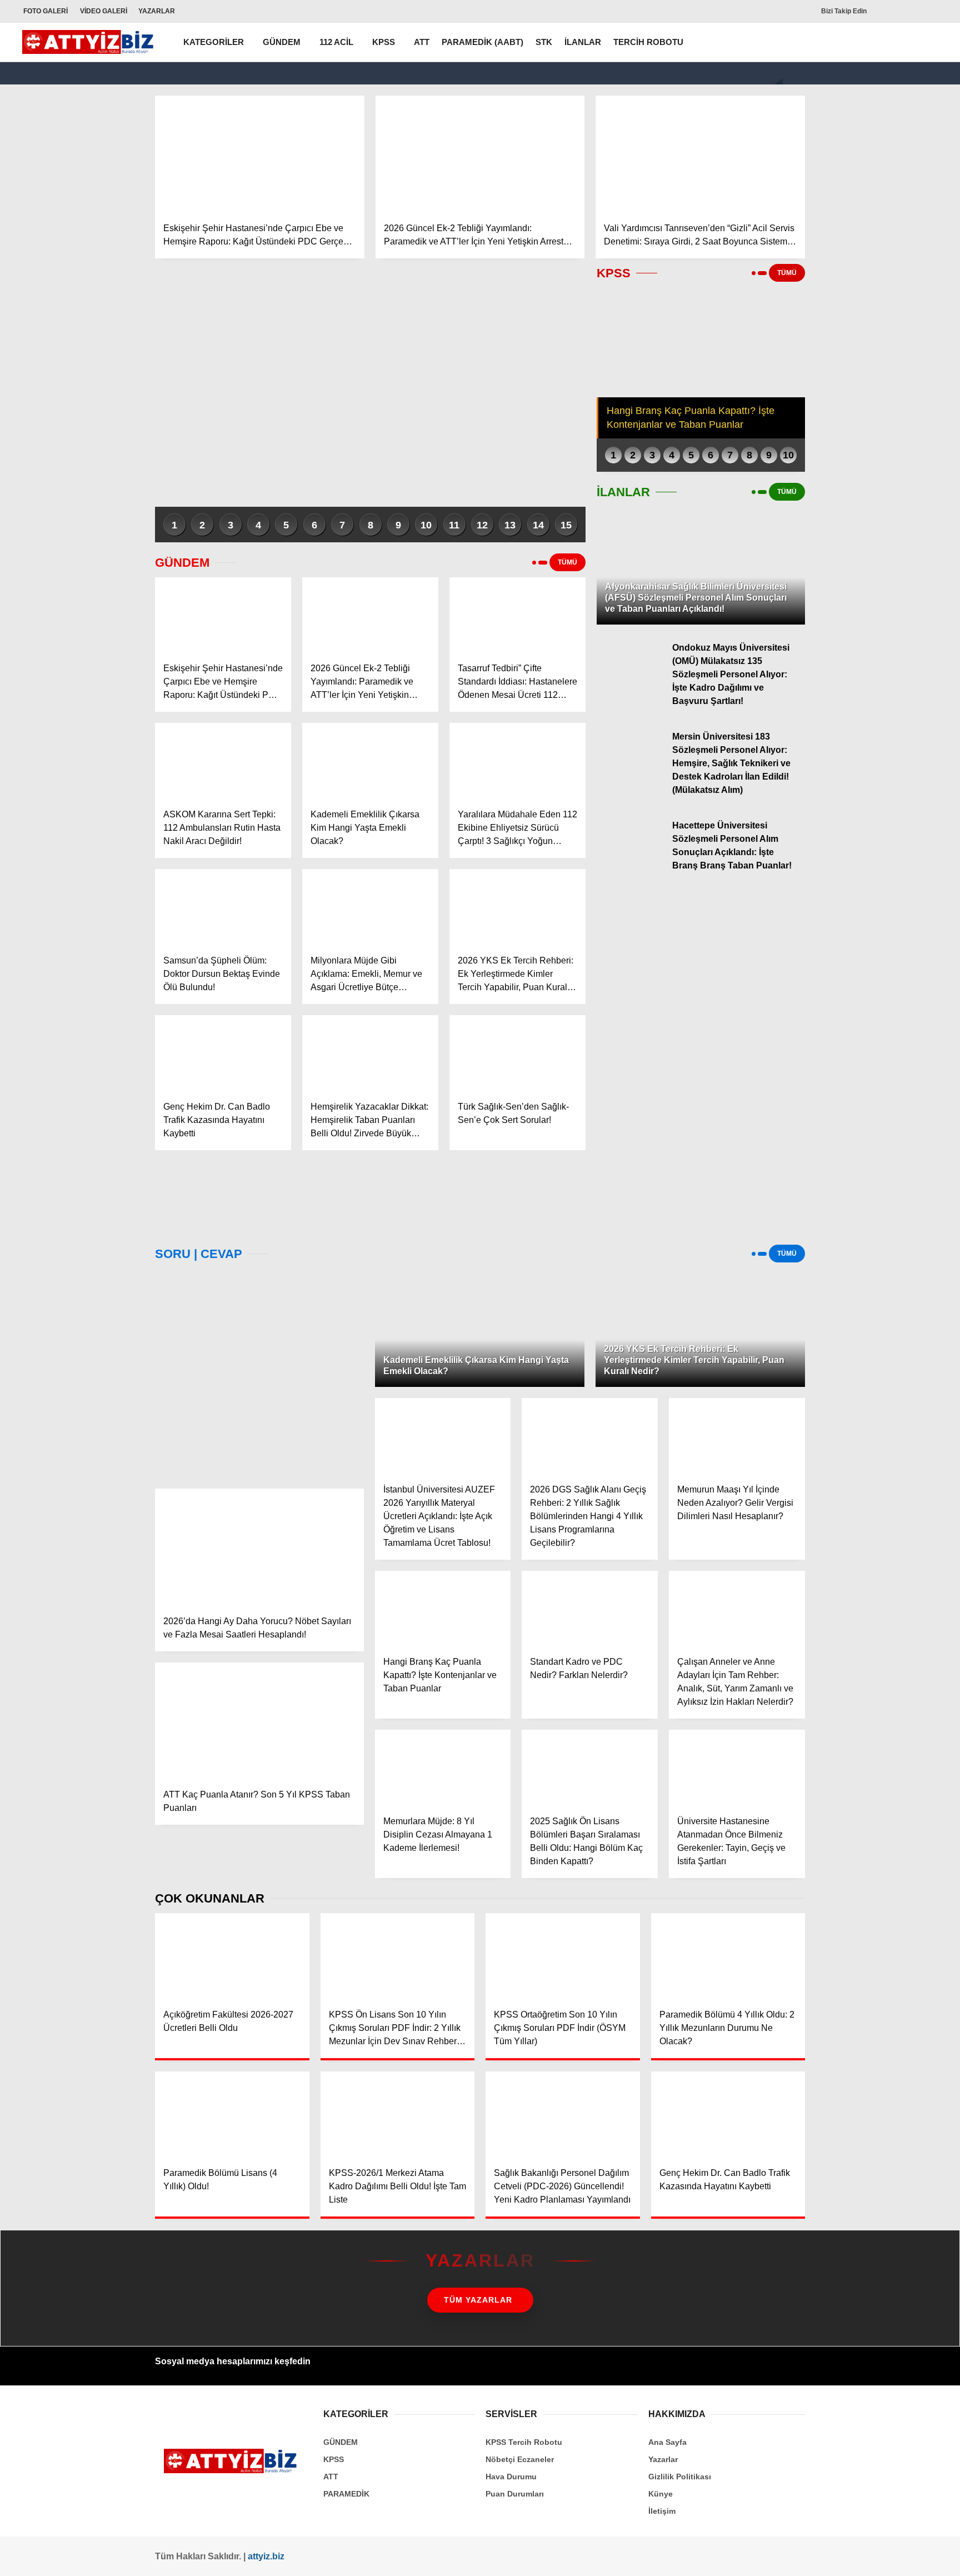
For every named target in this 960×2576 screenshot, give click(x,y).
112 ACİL (336, 42)
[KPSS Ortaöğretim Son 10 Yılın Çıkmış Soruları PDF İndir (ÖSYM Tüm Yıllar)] (563, 1956)
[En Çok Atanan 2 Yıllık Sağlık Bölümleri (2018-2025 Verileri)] (259, 1373)
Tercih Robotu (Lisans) (876, 229)
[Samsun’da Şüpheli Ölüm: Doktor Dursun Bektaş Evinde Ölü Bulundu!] (223, 907)
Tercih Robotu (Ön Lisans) (883, 251)
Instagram (891, 534)
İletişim (662, 2511)
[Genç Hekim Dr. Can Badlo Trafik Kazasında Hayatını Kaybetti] (223, 1054)
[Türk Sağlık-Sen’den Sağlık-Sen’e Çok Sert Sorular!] (517, 1054)
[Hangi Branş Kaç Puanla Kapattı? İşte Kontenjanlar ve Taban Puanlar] (443, 1609)
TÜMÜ (567, 562)
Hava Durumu (860, 342)
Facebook (891, 485)
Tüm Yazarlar (478, 2300)
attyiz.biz (266, 2556)
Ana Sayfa (854, 62)
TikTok (891, 596)
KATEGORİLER (214, 42)
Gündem (849, 184)
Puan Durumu (860, 365)
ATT (422, 42)
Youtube (891, 565)
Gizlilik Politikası (680, 2477)
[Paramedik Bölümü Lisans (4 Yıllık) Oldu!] (232, 2115)
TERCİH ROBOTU (648, 42)
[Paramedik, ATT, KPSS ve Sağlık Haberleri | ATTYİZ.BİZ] (91, 49)
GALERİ (46, 11)
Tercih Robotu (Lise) (872, 273)
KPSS (844, 206)
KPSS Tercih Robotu (524, 2442)
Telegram (891, 658)
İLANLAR (583, 42)
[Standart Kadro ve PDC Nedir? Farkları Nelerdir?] (590, 1609)
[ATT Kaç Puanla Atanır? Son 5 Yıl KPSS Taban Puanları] (259, 1721)
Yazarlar (849, 85)
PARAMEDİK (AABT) (482, 42)
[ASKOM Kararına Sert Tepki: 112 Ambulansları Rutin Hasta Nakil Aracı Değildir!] (223, 761)
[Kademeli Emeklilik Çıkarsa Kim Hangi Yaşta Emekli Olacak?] (370, 761)
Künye (661, 2494)
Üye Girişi (853, 132)
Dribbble (891, 627)
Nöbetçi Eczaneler (877, 318)
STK (544, 42)
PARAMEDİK (346, 2494)
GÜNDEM (282, 42)
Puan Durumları (515, 2494)
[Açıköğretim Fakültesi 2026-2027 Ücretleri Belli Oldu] (232, 1956)
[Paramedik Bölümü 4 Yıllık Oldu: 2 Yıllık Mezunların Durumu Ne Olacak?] (728, 1956)
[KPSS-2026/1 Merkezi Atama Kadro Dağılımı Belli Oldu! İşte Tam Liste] (398, 2115)
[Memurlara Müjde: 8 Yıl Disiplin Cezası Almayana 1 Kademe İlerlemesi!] (443, 1768)
